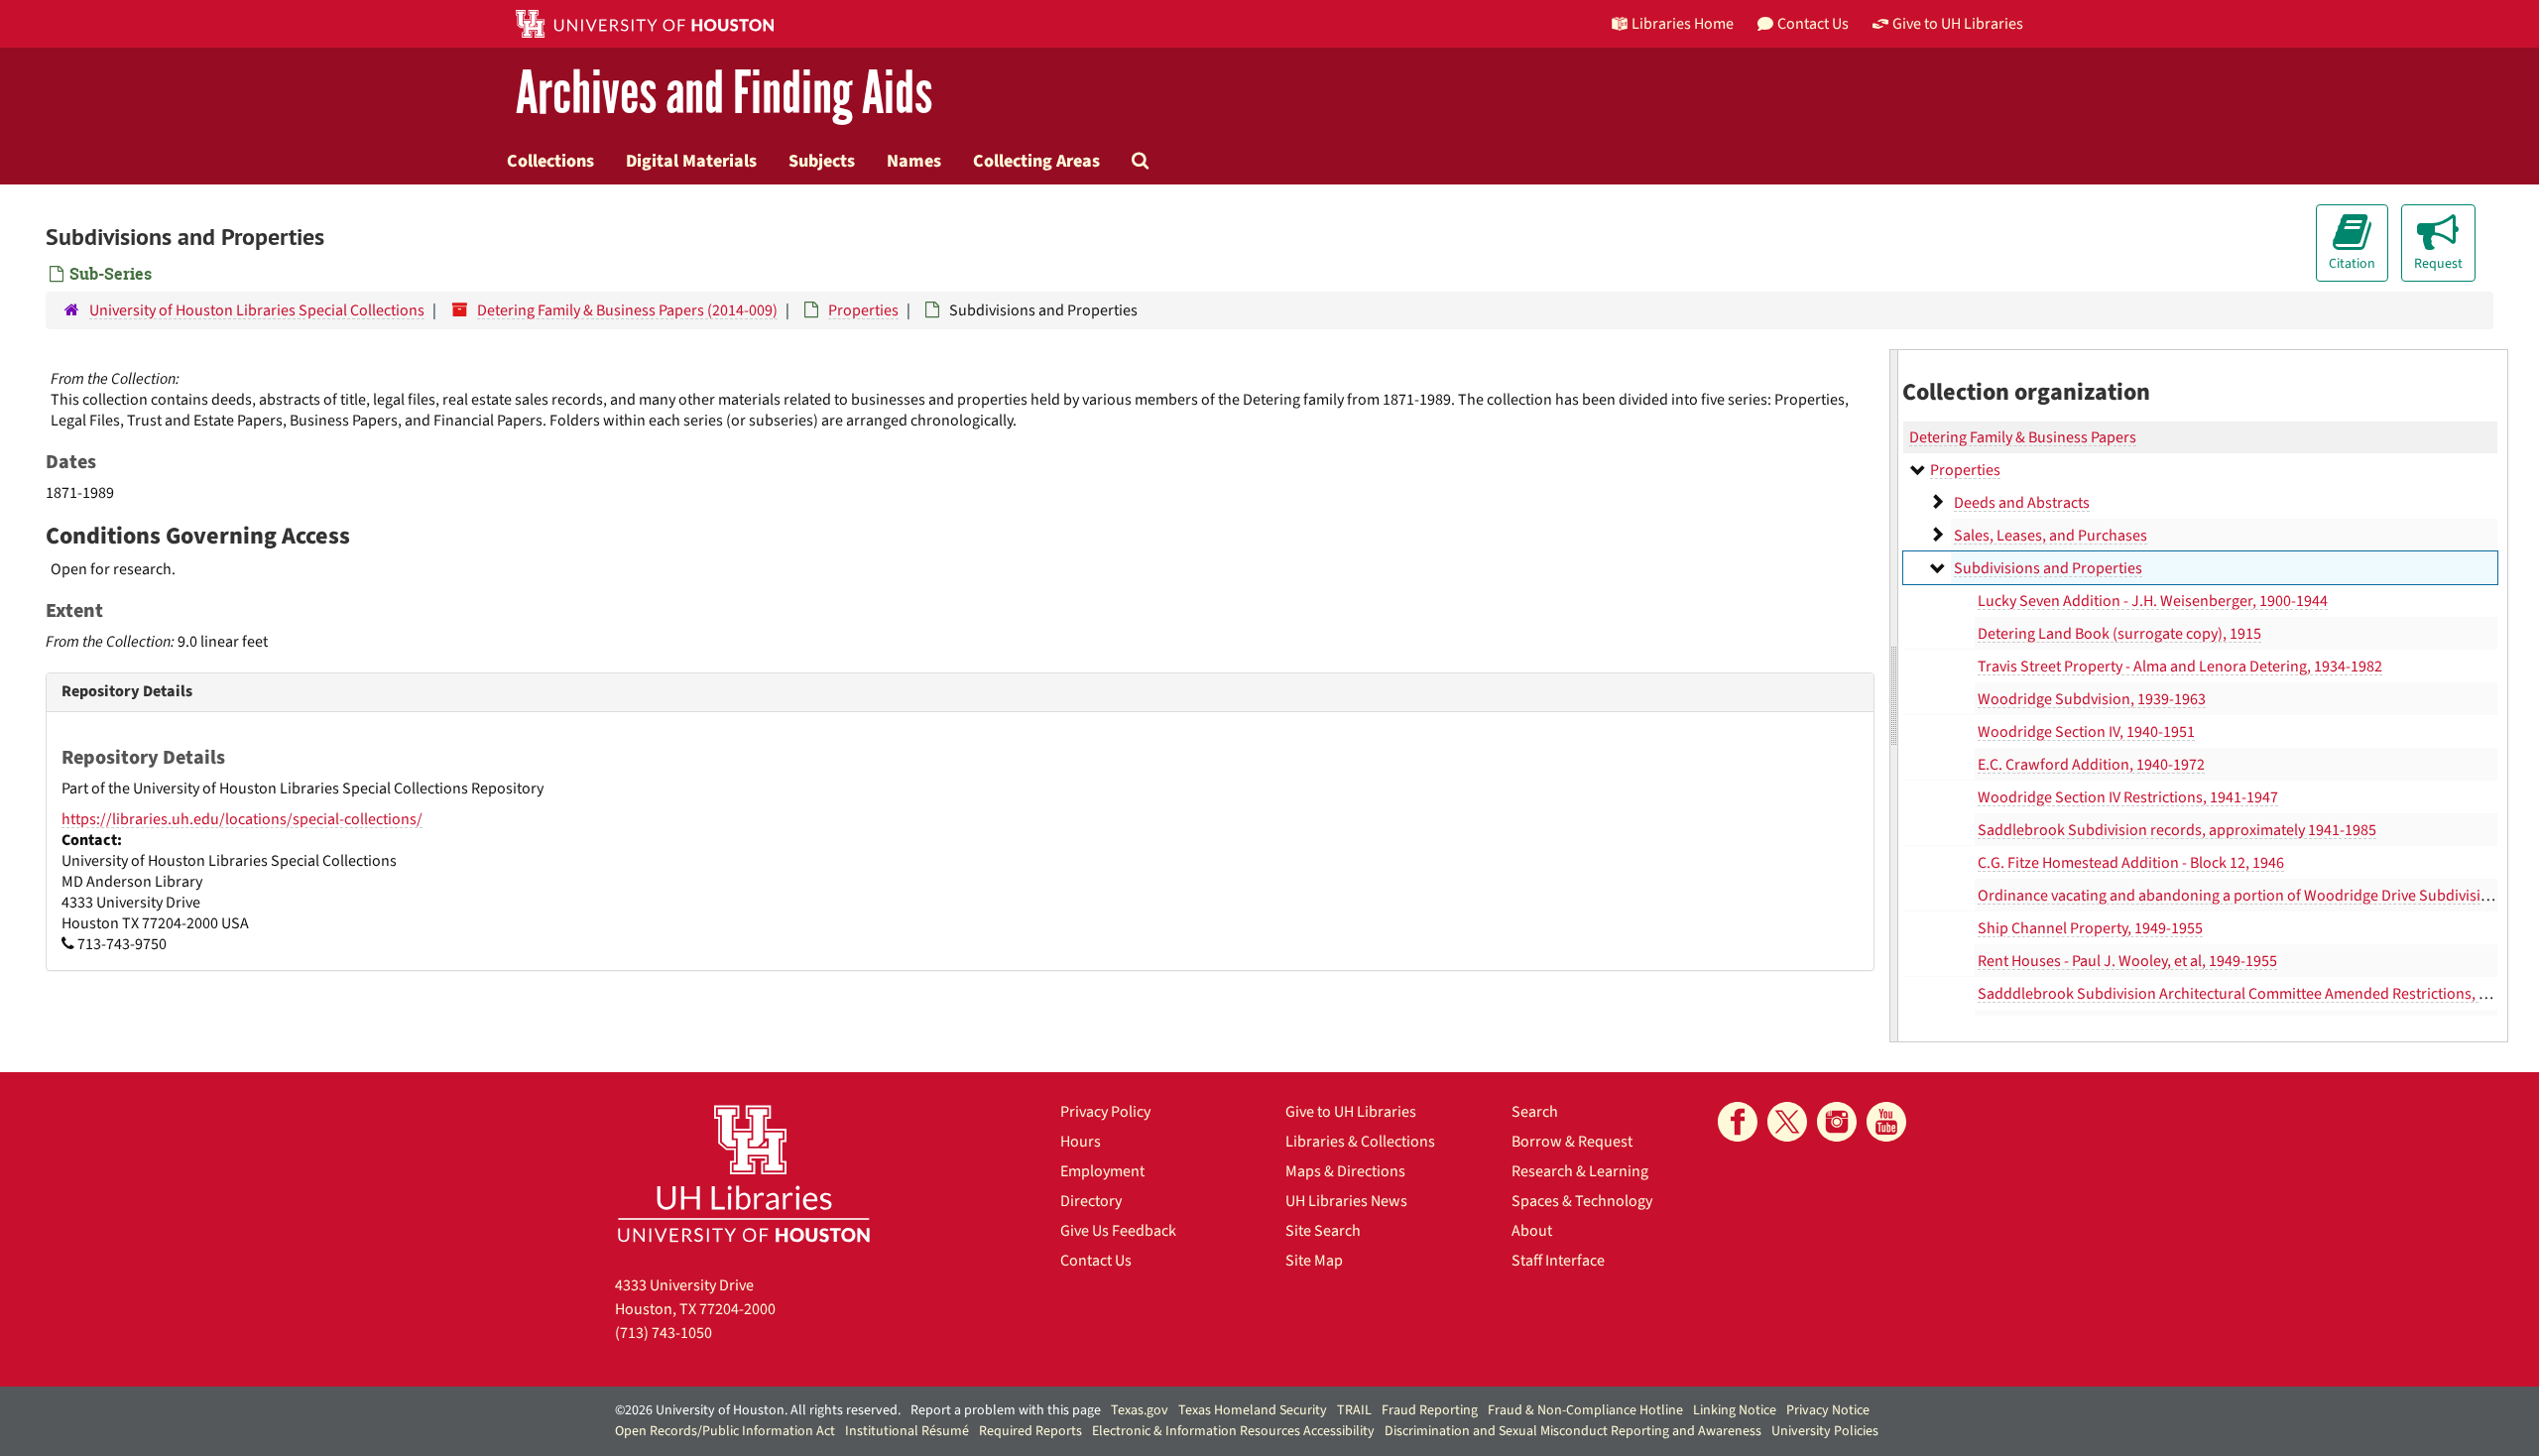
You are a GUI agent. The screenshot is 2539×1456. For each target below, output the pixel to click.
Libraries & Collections (1360, 1142)
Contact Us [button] (1813, 24)
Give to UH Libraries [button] (1958, 24)
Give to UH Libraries (1351, 1112)
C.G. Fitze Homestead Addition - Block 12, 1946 (2131, 863)
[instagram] (1837, 1122)
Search (1535, 1112)
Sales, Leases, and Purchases (2051, 536)
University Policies (1825, 1431)
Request (2438, 264)
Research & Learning (1580, 1171)
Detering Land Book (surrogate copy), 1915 (2119, 634)
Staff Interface (1558, 1261)
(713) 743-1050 (664, 1333)
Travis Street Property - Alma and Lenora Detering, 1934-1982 (2180, 667)
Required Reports (1030, 1431)
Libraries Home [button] (1683, 24)
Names (914, 161)
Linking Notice (1735, 1410)
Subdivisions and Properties (2048, 568)
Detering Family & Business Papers (2023, 437)
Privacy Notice (1828, 1410)
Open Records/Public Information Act (725, 1431)
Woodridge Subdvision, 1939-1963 (2092, 699)
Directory (1091, 1201)
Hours (1081, 1142)
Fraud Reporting (1430, 1410)
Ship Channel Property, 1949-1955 (2090, 928)
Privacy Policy (1105, 1112)
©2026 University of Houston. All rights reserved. (758, 1410)
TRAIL (1354, 1410)
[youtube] (1886, 1122)
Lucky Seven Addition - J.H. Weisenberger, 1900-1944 (2153, 601)
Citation (2352, 264)
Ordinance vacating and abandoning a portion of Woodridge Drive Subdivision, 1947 (2257, 896)
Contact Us (1096, 1261)
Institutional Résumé (907, 1431)
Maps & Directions (1345, 1171)
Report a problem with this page (1006, 1410)
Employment (1102, 1171)
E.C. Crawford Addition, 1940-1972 (2091, 765)
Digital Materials (691, 161)
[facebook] (1738, 1122)
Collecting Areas (1036, 161)
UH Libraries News (1346, 1201)
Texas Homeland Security (1253, 1410)
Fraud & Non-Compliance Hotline (1585, 1410)
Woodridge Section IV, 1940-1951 (2086, 732)
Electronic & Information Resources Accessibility (1233, 1431)
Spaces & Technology (1582, 1201)
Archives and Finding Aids (724, 94)
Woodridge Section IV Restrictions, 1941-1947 (2128, 797)
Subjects (822, 161)
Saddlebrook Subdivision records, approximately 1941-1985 (2177, 830)
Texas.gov (1140, 1410)
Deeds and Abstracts (2022, 503)
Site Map (1314, 1261)
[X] (1787, 1122)
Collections (550, 161)
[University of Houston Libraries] (744, 1173)
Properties (863, 310)
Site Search (1323, 1231)
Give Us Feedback (1118, 1231)
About (1532, 1231)
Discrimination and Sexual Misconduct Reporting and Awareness (1573, 1431)
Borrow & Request (1572, 1142)
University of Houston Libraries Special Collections (257, 310)
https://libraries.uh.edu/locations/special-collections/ (242, 819)
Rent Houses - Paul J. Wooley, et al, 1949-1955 (2127, 961)
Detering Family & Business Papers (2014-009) (627, 310)
